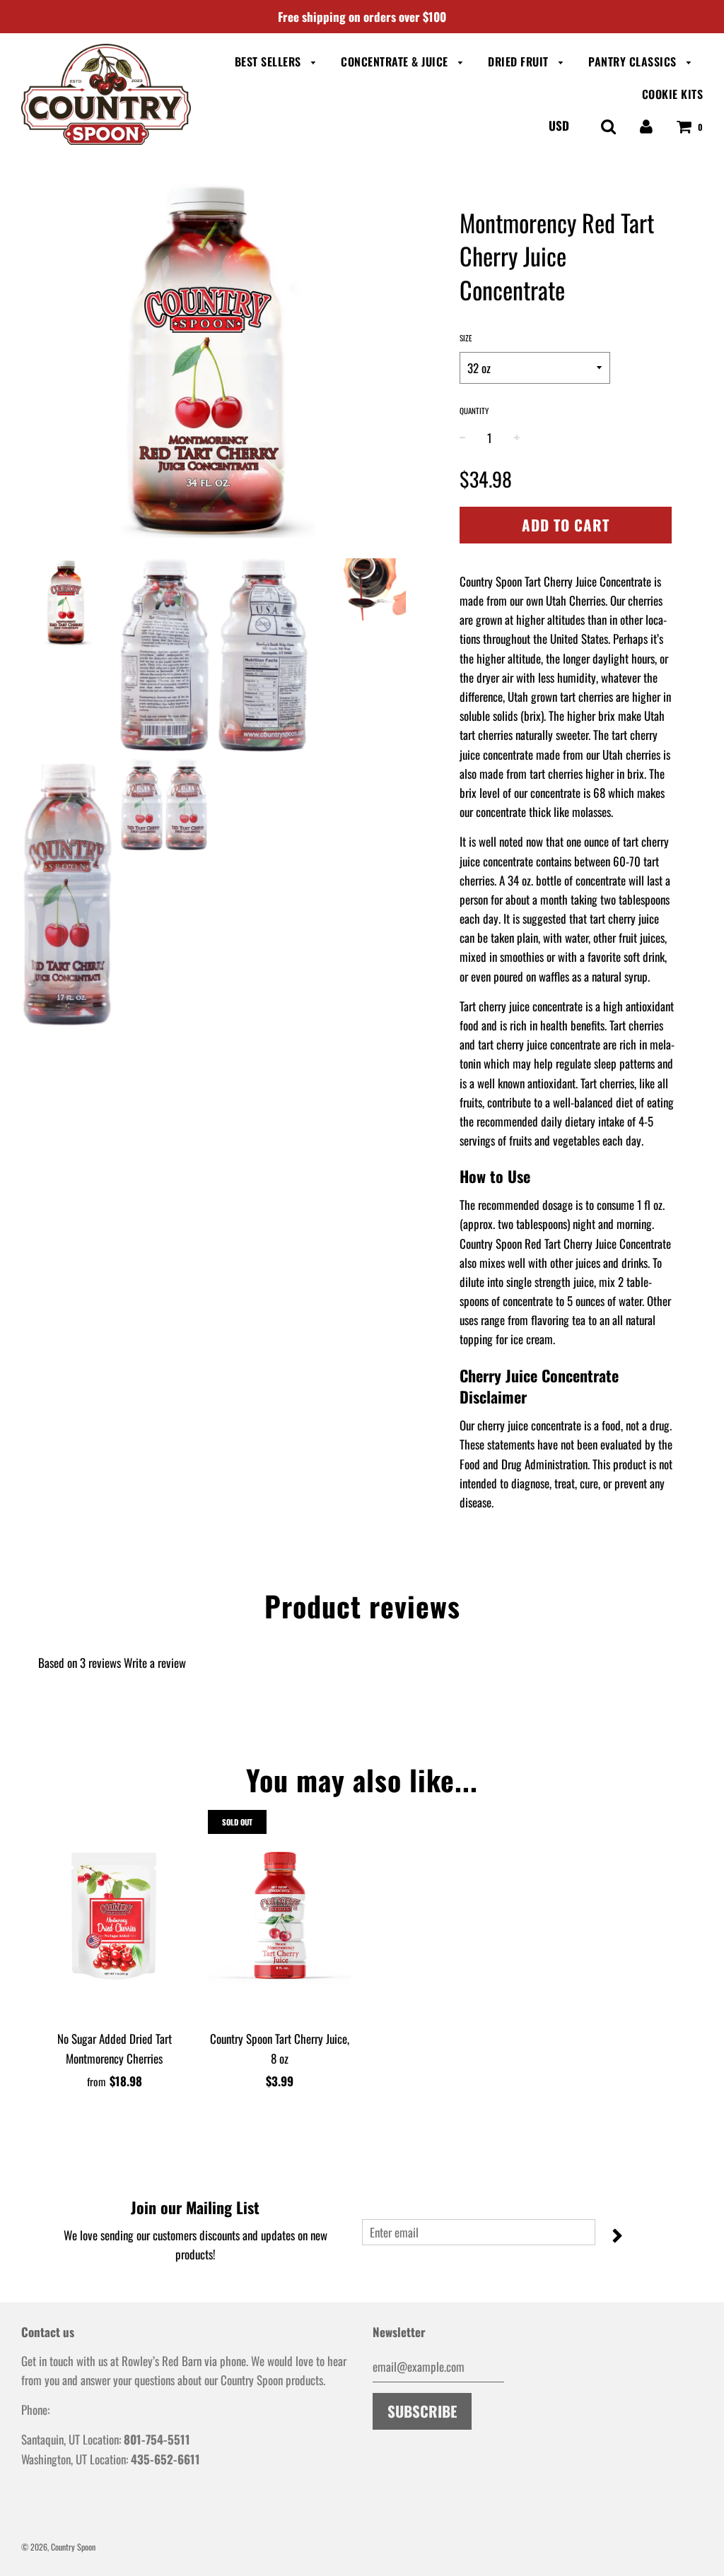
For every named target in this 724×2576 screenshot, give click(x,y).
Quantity (474, 411)
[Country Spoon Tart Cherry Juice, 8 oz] (280, 1916)
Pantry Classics (634, 61)
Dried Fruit (520, 61)
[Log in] (646, 125)
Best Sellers (270, 61)
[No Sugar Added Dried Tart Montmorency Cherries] (115, 1916)
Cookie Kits (673, 94)
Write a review (155, 1663)
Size (466, 338)
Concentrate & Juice (396, 61)
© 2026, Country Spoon (58, 2547)
